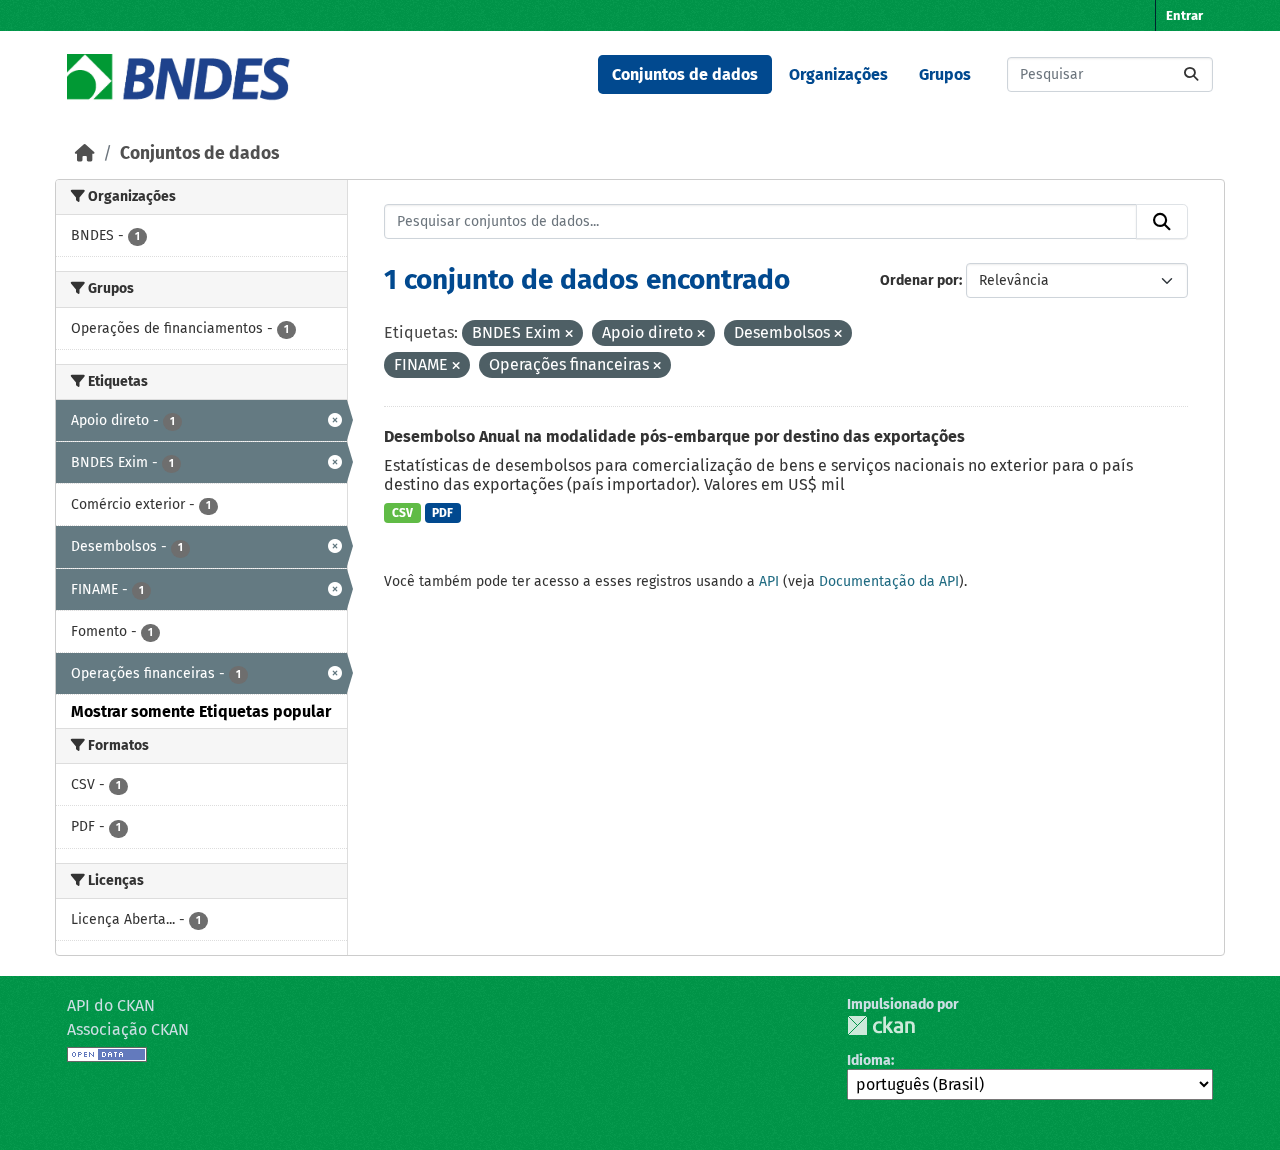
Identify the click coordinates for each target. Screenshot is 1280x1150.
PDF (442, 513)
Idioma (869, 1060)
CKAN (881, 1025)
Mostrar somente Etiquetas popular (201, 711)
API (769, 581)
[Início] (85, 153)
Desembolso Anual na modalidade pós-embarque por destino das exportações (674, 436)
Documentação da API (889, 581)
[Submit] (1191, 74)
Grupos (945, 74)
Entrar (1184, 15)
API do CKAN (111, 1005)
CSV (402, 513)
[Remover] (569, 334)
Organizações (838, 74)
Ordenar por (919, 280)
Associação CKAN (128, 1029)
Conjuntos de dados (685, 74)
